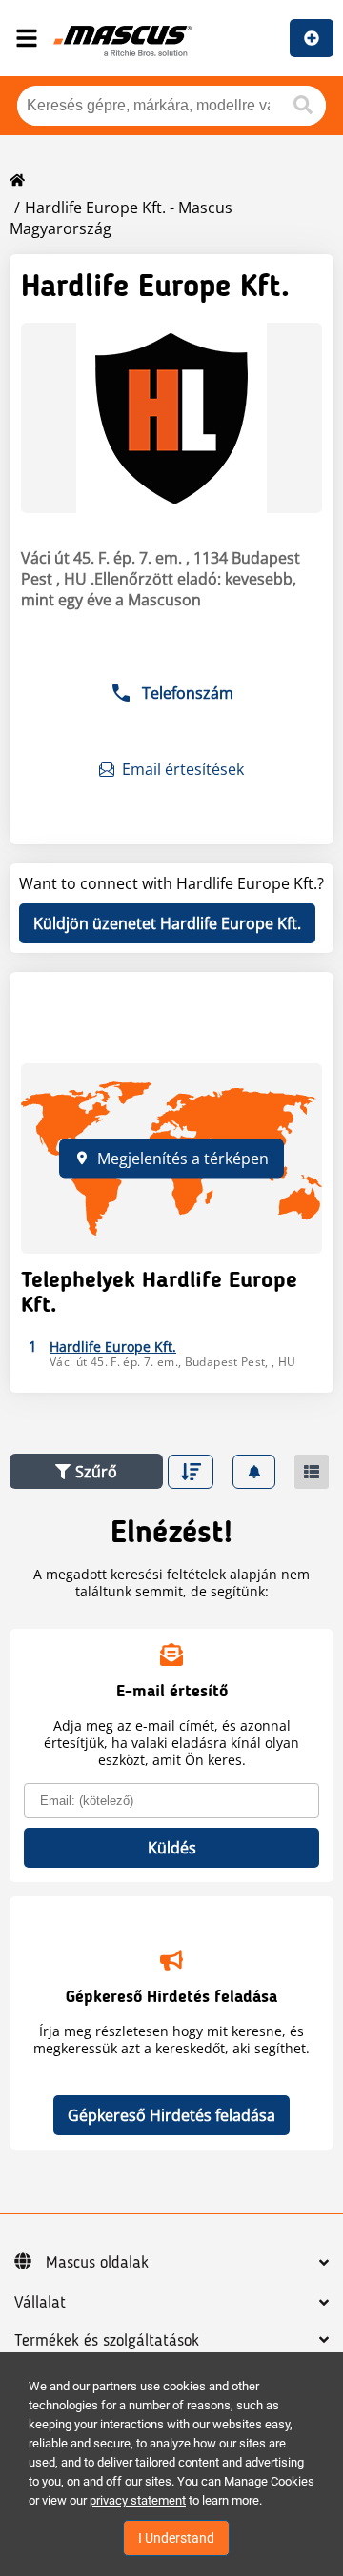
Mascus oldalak (97, 2263)
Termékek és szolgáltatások (107, 2341)
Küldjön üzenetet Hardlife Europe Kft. (167, 923)
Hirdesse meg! (312, 38)
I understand (176, 2538)
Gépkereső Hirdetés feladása (171, 2115)
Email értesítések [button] (183, 769)
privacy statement (138, 2500)
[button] (86, 1471)
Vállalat (40, 2303)
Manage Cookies (269, 2481)
